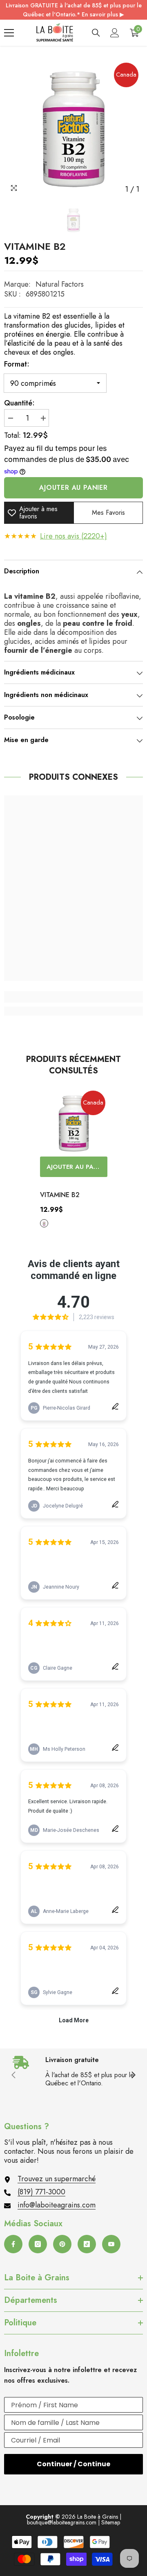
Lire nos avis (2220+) (73, 536)
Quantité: (19, 403)
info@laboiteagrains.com (57, 2205)
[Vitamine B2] (74, 1123)
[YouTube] (111, 2244)
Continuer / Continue (73, 2464)
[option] (73, 128)
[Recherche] (96, 33)
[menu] (9, 33)
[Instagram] (38, 2244)
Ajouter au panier (73, 488)
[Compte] (115, 33)
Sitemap (111, 2522)
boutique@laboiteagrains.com (62, 2522)
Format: (17, 364)
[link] (73, 997)
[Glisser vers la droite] (133, 2076)
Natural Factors (60, 284)
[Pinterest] (62, 2244)
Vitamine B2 (60, 1195)
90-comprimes (44, 1223)
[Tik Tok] (87, 2244)
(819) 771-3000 (41, 2192)
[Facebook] (13, 2244)
